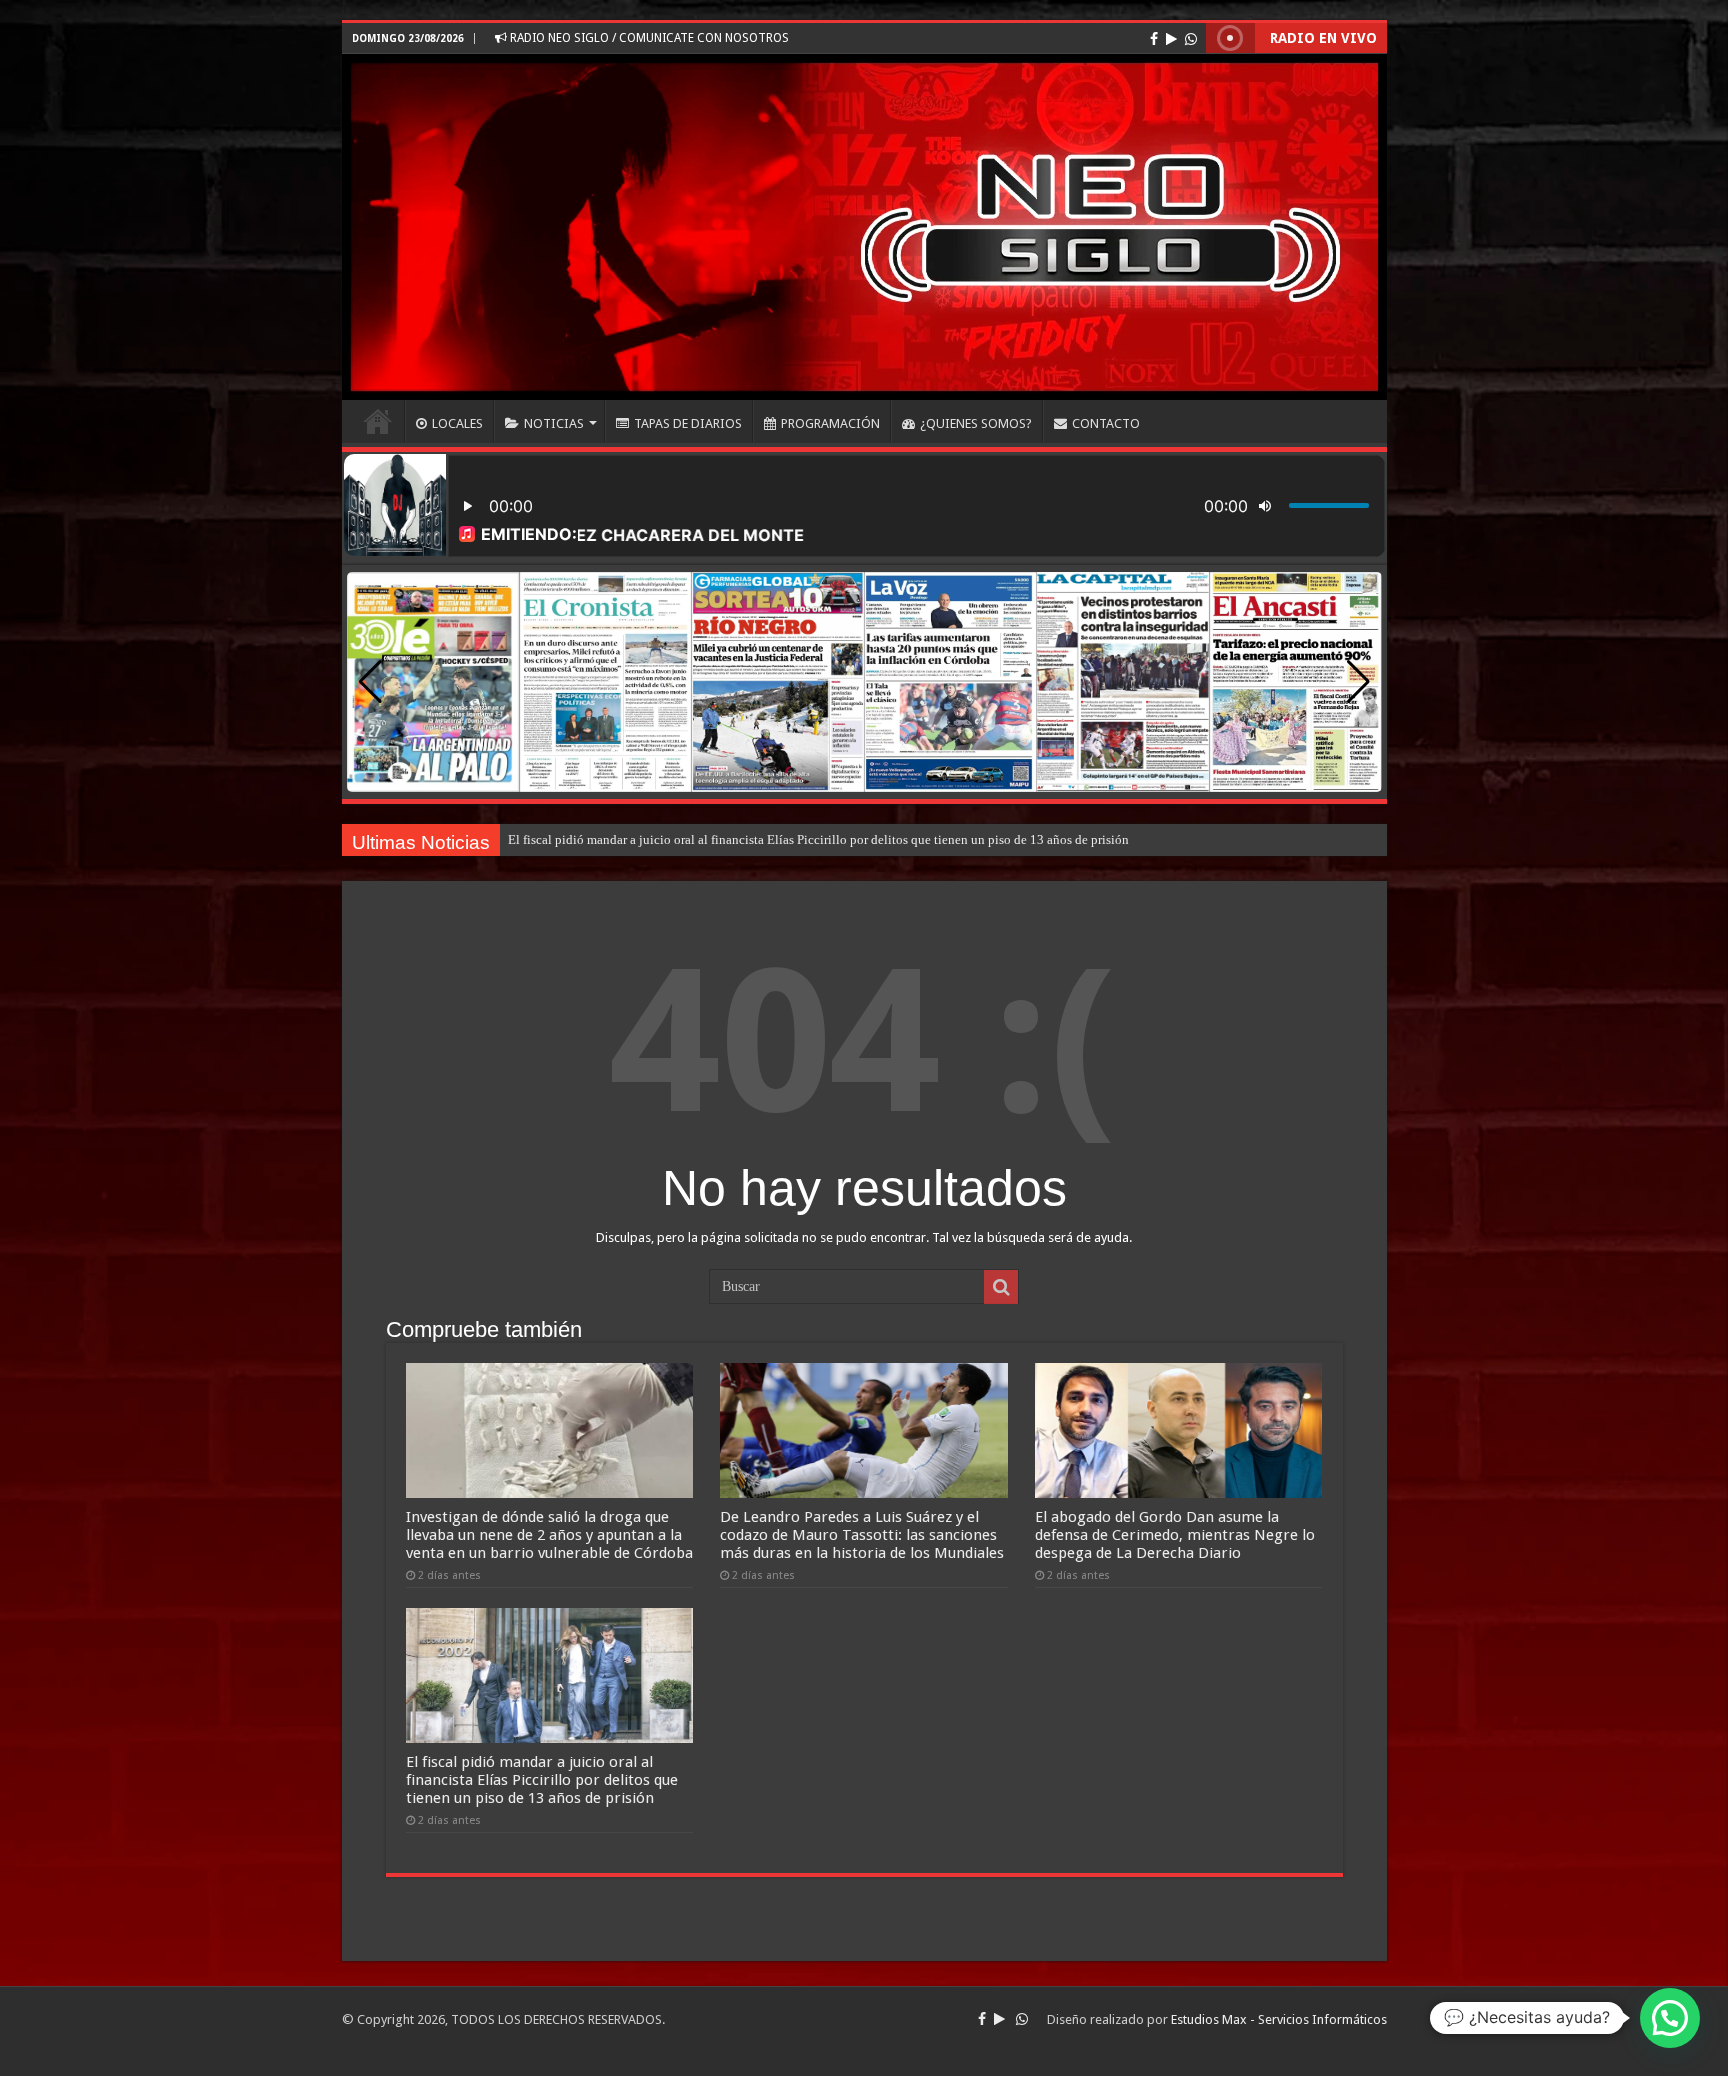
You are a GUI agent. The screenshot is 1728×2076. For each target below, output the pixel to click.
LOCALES (457, 423)
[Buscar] (1001, 1287)
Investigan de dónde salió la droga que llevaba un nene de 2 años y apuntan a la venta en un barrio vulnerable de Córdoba (549, 1535)
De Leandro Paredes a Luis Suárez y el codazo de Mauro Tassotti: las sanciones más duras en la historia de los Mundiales (862, 1535)
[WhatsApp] (1191, 39)
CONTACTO (1106, 423)
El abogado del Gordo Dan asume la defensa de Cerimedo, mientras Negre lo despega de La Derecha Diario (1175, 1535)
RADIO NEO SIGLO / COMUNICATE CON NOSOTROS (648, 38)
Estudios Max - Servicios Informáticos (1279, 2019)
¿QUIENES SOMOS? (976, 423)
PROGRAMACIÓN (830, 423)
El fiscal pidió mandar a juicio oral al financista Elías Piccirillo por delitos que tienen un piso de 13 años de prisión (818, 839)
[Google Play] (1171, 39)
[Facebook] (1154, 39)
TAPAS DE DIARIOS (688, 423)
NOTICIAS (554, 423)
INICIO (378, 421)
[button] (1358, 682)
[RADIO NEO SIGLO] (864, 227)
